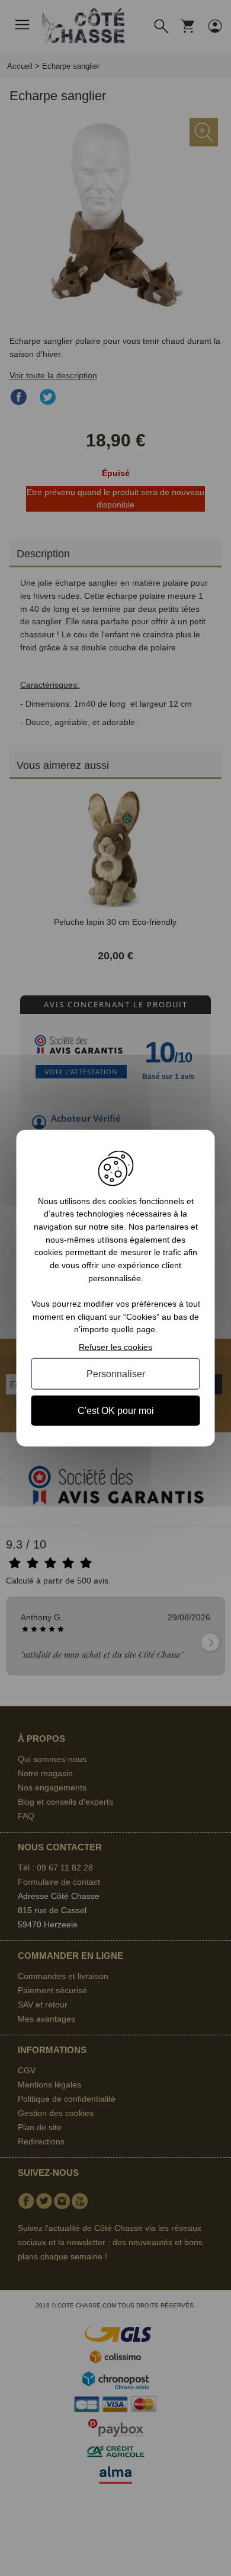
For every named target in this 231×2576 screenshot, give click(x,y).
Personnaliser (116, 1373)
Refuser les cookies (115, 1347)
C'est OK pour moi (116, 1411)
